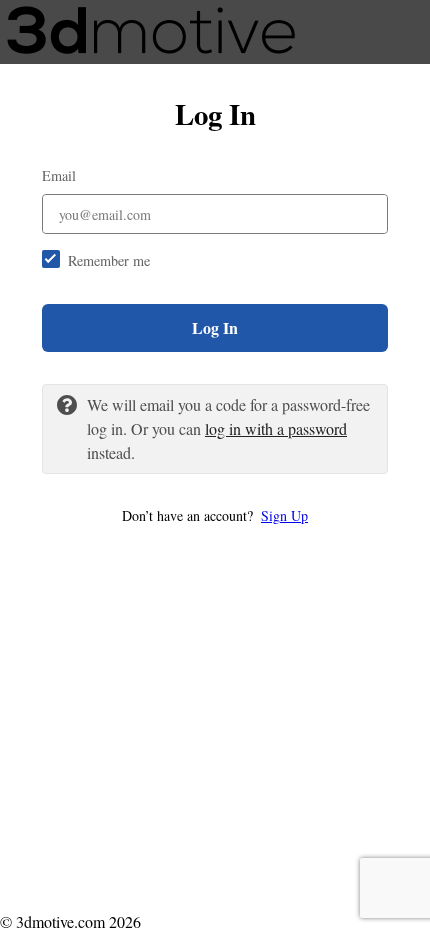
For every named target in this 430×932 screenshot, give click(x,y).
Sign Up (284, 515)
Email (59, 175)
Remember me (109, 260)
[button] (215, 515)
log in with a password (276, 428)
